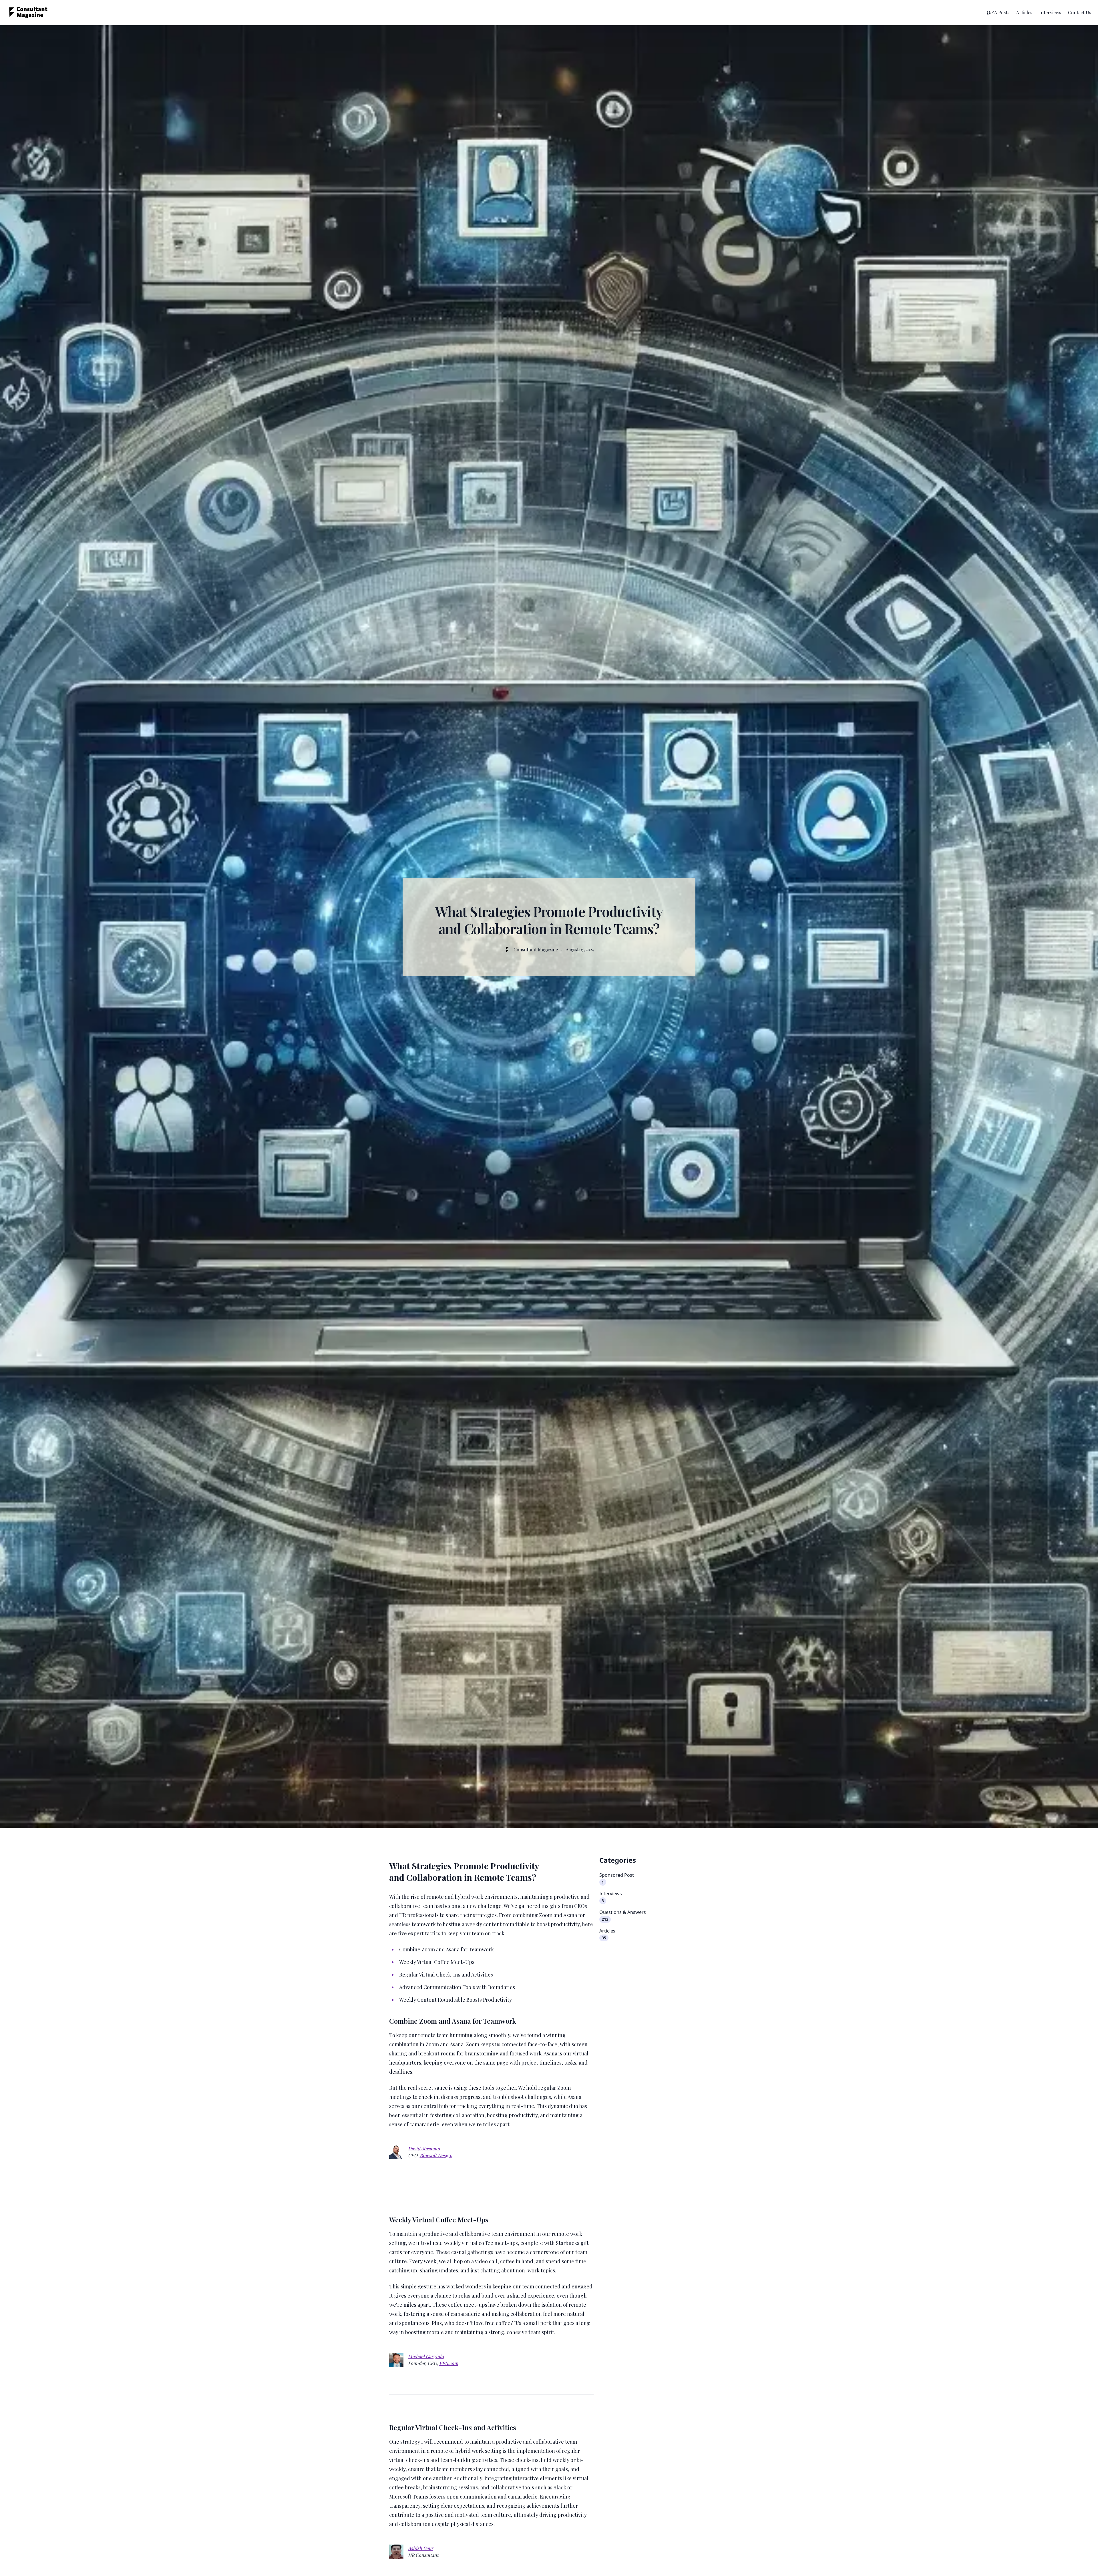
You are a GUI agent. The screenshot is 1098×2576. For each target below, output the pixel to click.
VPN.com (449, 2363)
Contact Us (1080, 12)
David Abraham (424, 2148)
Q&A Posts (998, 12)
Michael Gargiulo (426, 2356)
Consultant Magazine (536, 950)
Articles (1024, 12)
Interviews (1050, 12)
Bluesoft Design (436, 2155)
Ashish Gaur (421, 2548)
